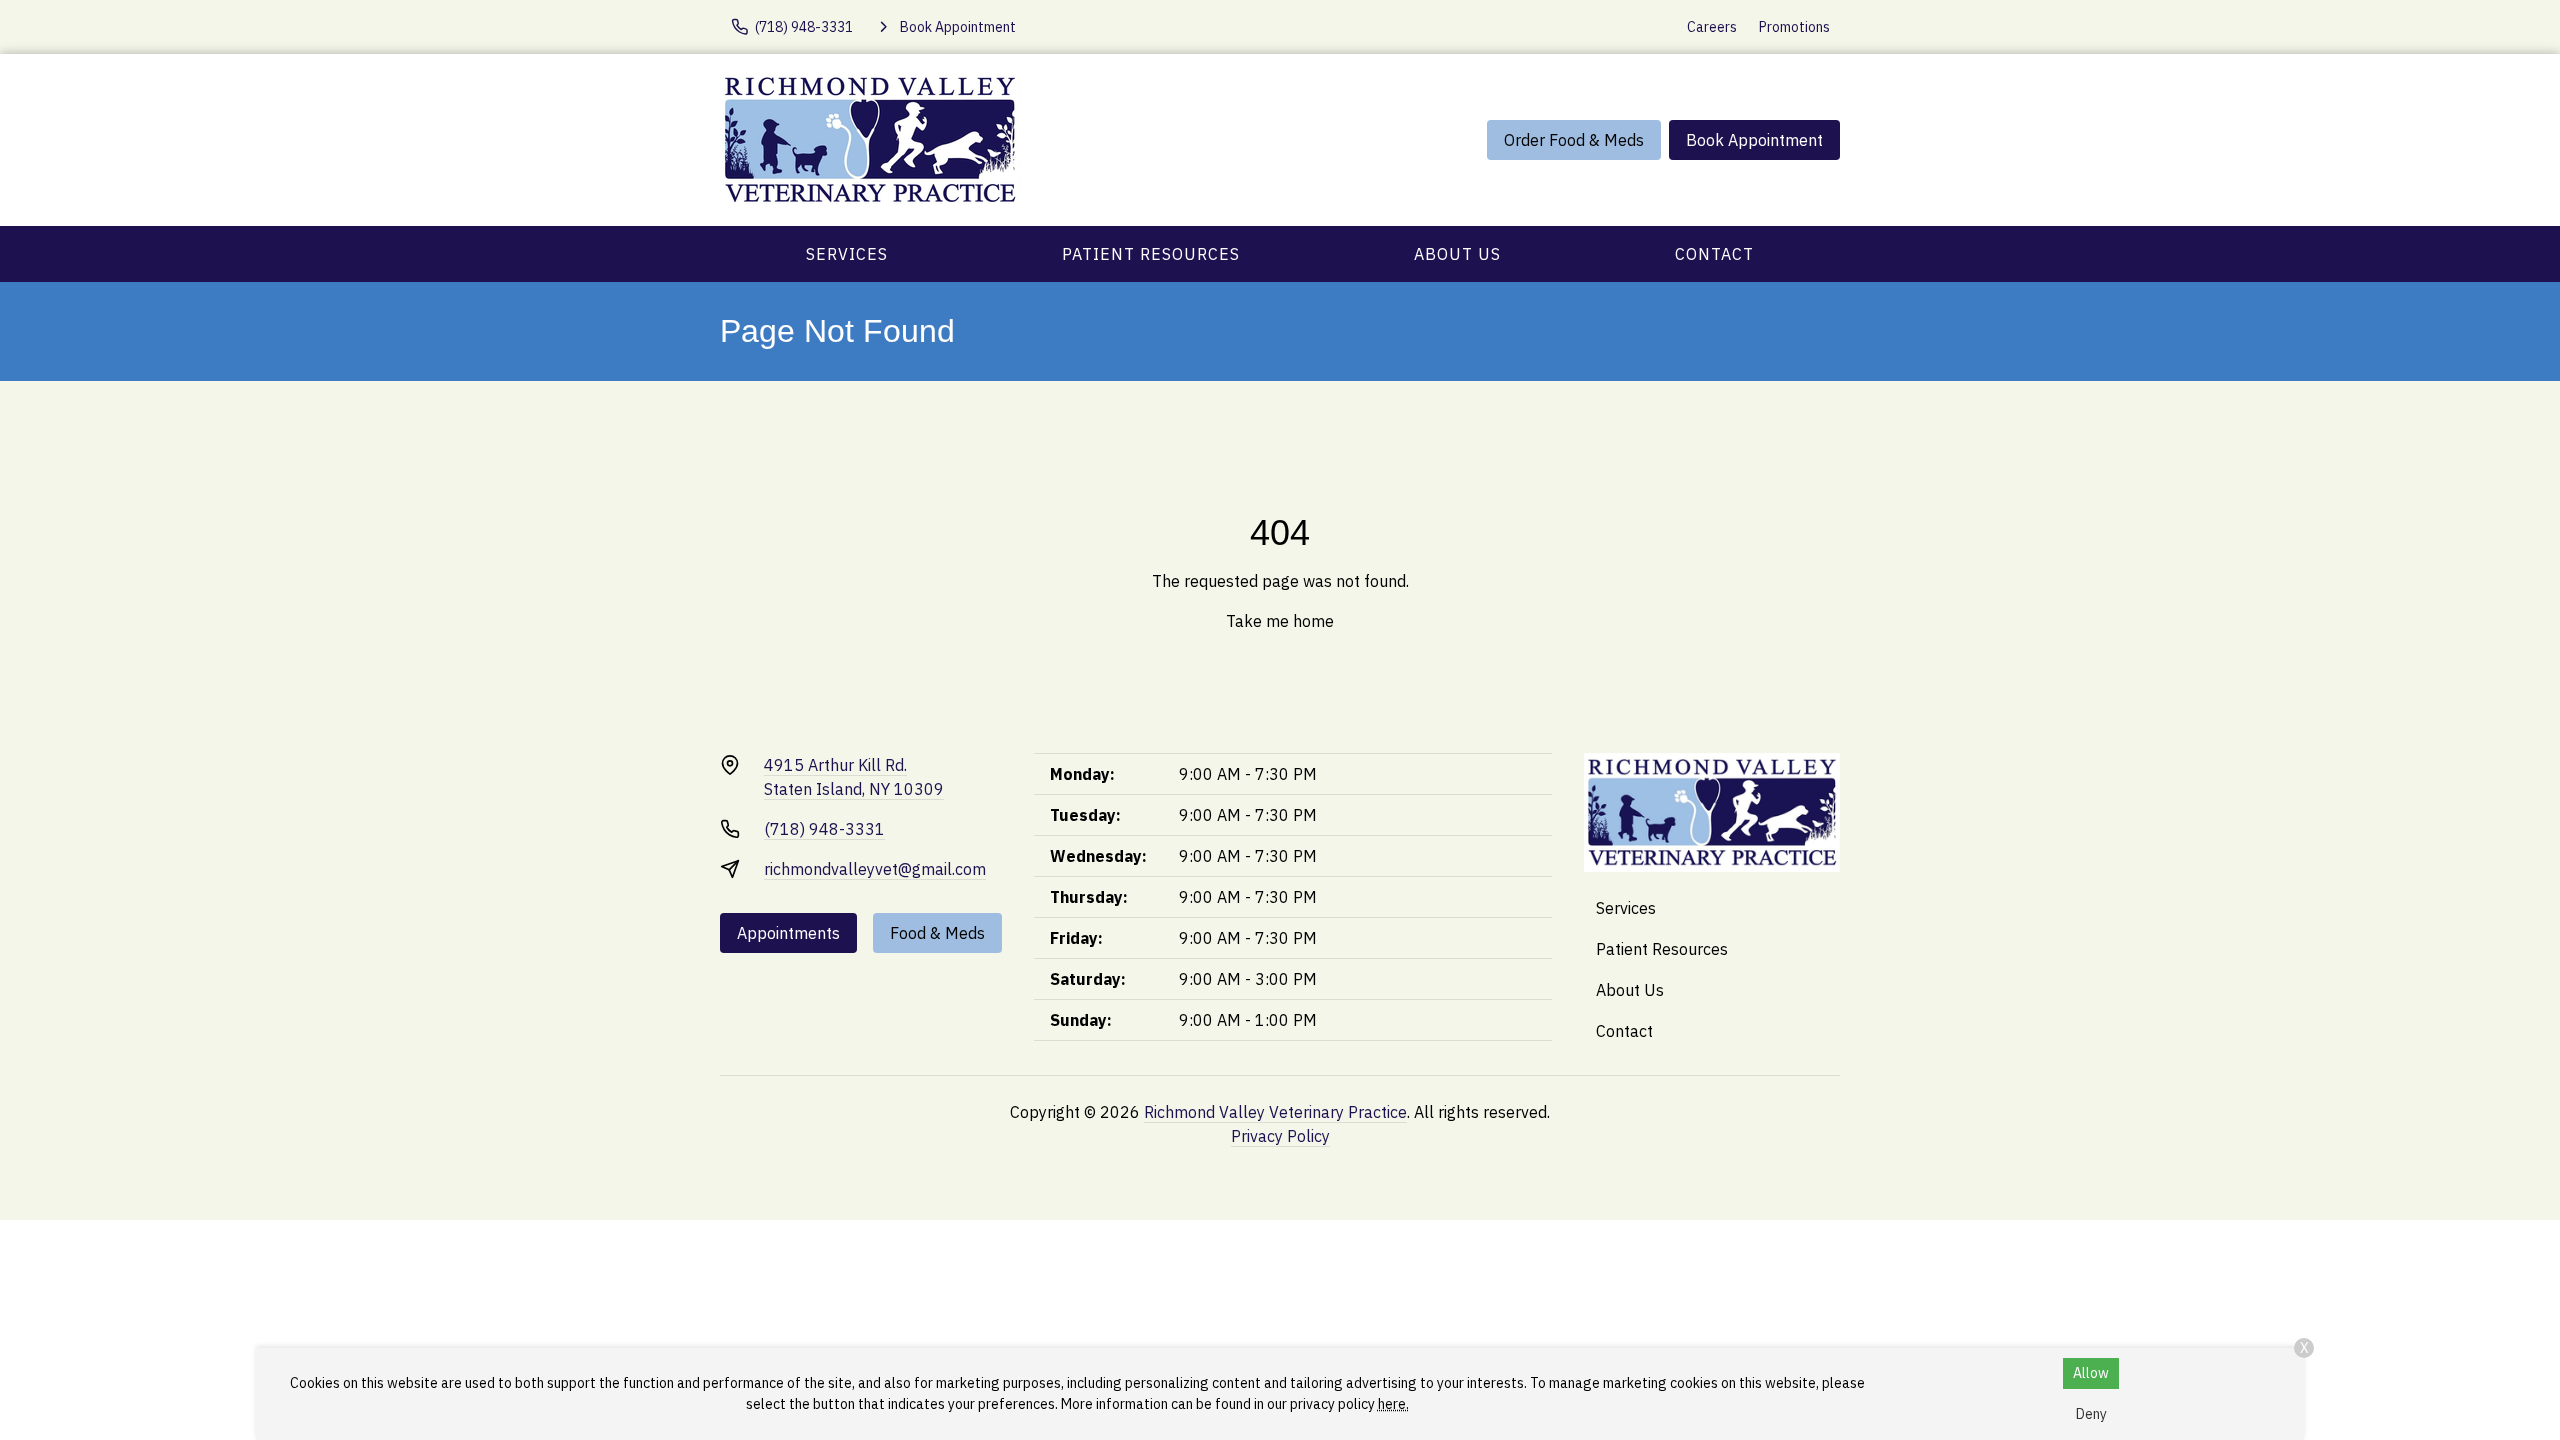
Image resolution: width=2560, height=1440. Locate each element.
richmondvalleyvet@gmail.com (875, 869)
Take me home (1280, 621)
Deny (2091, 1414)
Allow (2091, 1373)
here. (1393, 1404)
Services (847, 254)
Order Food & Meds (1574, 140)
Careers (1712, 27)
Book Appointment (1754, 140)
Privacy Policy (1280, 1136)
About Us (1457, 254)
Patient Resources (1151, 254)
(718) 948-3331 (824, 829)
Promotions (1794, 27)
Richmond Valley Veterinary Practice (1275, 1112)
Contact (1714, 254)
